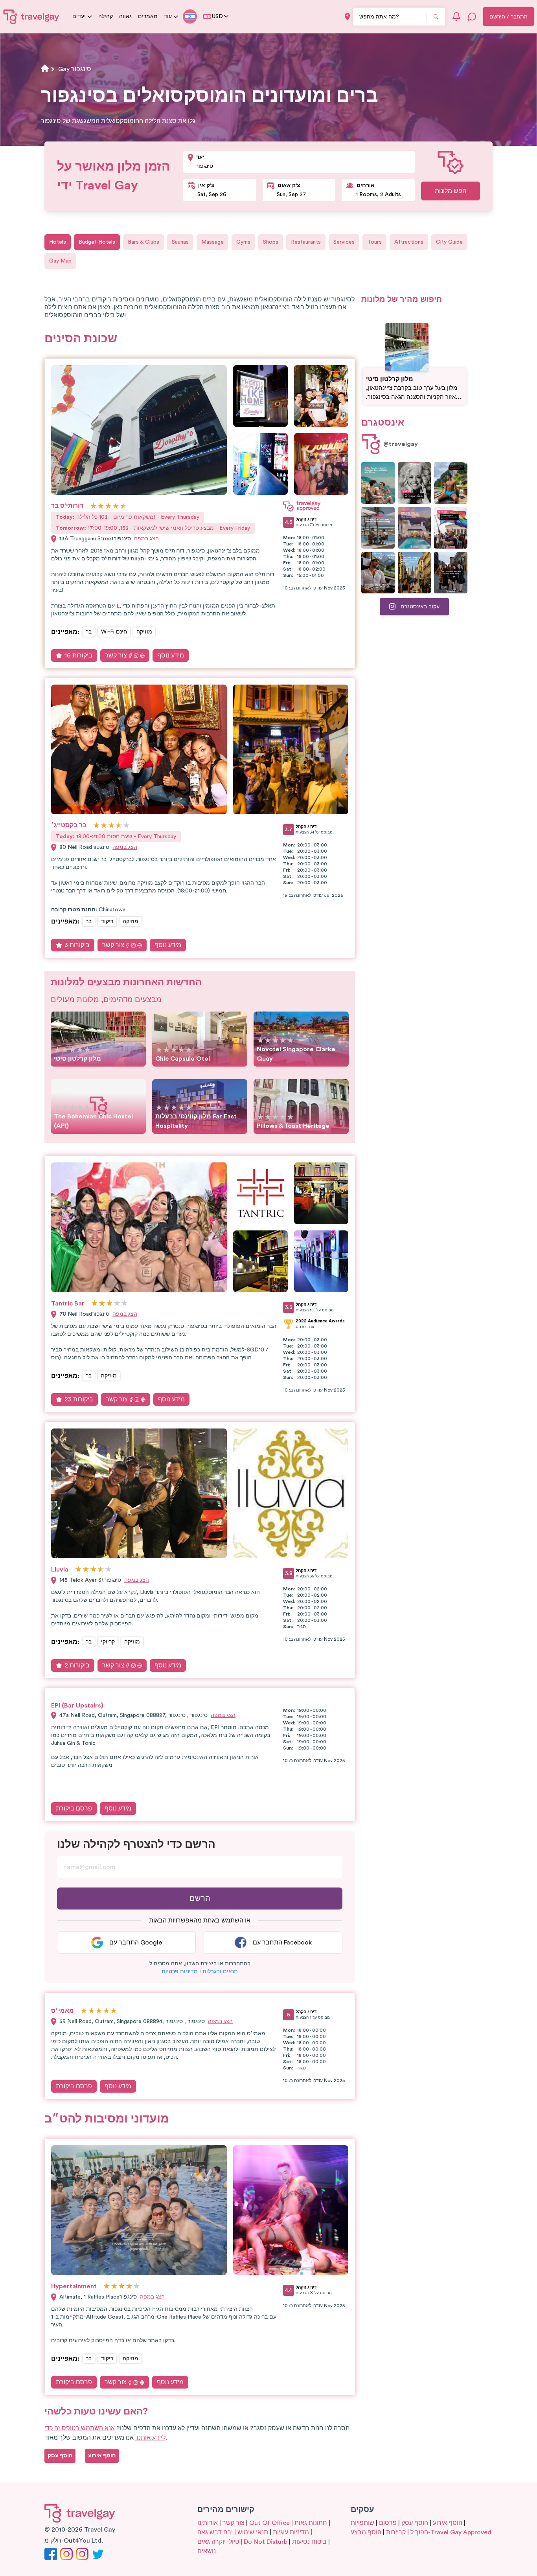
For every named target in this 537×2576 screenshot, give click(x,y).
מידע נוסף (171, 655)
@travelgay (401, 444)
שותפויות (362, 2523)
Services (344, 242)
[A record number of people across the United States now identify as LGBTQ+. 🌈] (451, 528)
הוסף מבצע (366, 2532)
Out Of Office (269, 2523)
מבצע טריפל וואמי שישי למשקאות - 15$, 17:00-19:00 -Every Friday (153, 528)
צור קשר (116, 655)
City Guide (449, 242)
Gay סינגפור (75, 69)
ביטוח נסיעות (309, 2542)
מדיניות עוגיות (291, 2532)
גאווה (125, 17)
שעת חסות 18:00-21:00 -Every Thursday (116, 837)
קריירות (396, 2532)
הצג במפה (146, 539)
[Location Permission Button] (347, 17)
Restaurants (306, 242)
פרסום (388, 2523)
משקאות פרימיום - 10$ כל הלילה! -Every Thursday (128, 517)
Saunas (180, 242)
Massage (212, 242)
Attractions (409, 242)
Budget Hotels (97, 242)
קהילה (106, 17)
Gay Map (60, 261)
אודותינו (208, 2523)
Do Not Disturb (266, 2542)
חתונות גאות (311, 2523)
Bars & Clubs (143, 242)
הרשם (200, 1898)
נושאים (207, 2551)
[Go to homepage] (31, 17)
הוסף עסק (415, 2523)
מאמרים (148, 17)
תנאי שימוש (253, 2532)
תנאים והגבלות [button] (220, 1972)
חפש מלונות (451, 191)
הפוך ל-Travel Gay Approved (451, 2532)
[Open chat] (472, 17)
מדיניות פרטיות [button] (180, 1972)
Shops (271, 242)
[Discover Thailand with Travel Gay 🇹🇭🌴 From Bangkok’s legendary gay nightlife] (451, 483)
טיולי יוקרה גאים (218, 2542)
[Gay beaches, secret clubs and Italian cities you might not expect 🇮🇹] (378, 483)
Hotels (58, 242)
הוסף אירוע (448, 2523)
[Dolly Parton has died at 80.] (415, 483)
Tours (374, 242)
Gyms (243, 242)
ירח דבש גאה (215, 2532)
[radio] (93, 506)
